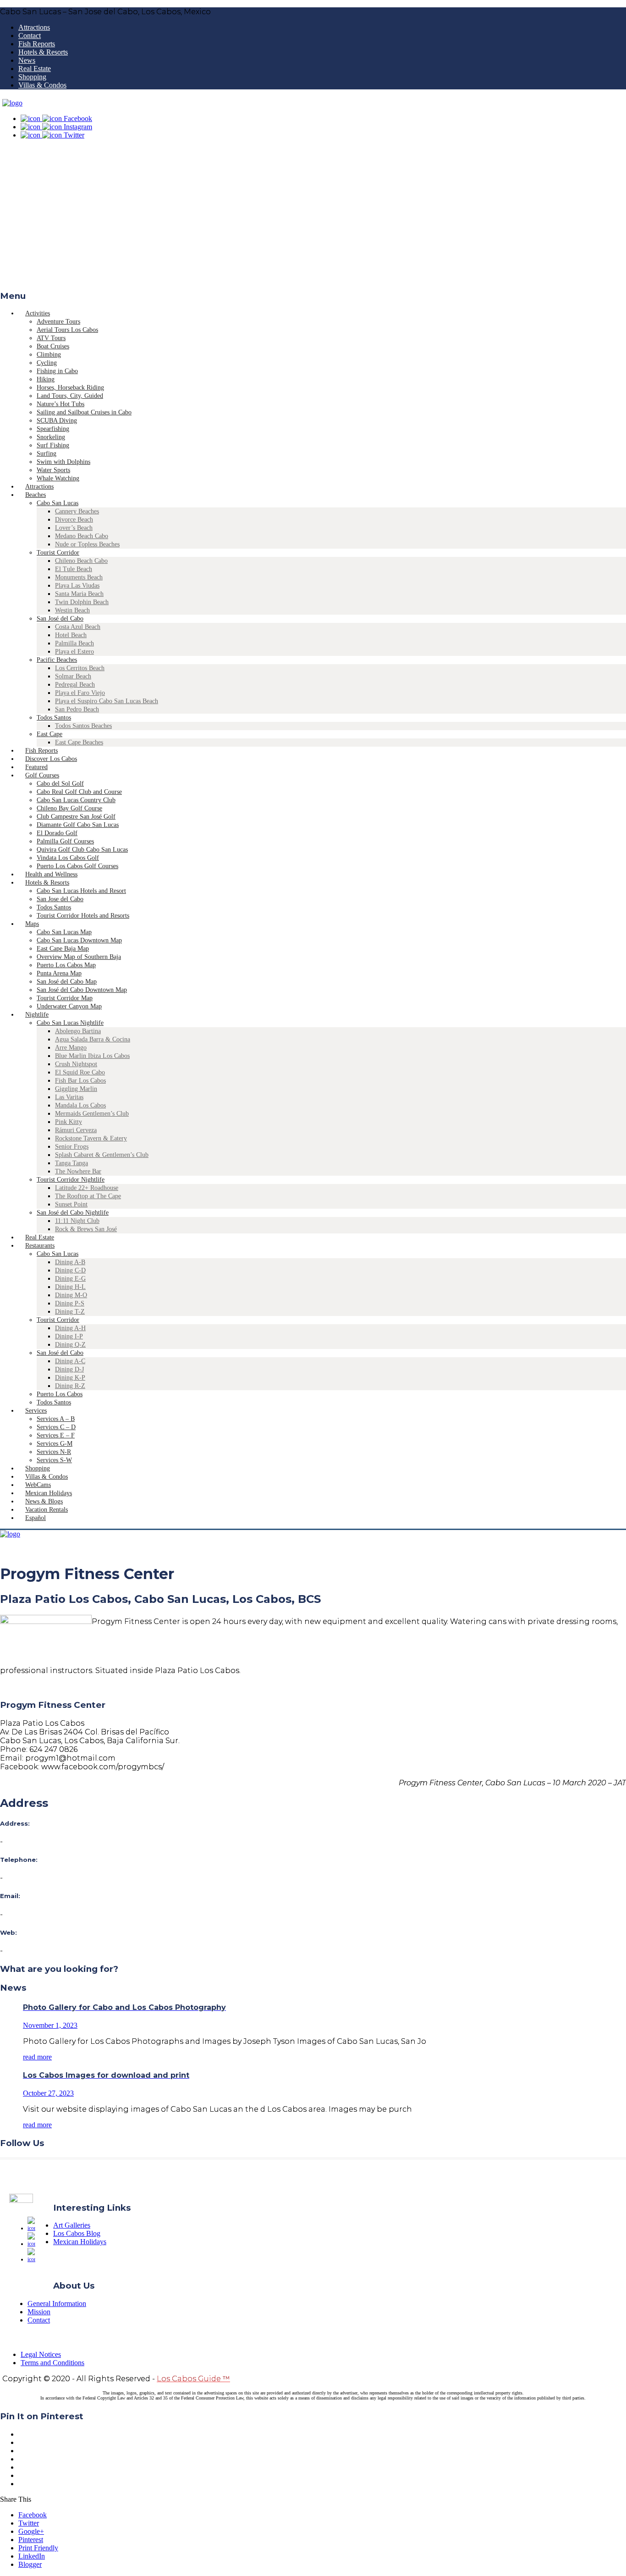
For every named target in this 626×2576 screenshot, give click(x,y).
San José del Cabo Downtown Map (82, 990)
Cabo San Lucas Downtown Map (79, 940)
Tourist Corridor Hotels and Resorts (83, 916)
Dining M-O (71, 1295)
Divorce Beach (74, 520)
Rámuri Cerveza (76, 1130)
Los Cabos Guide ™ (193, 2379)
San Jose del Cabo (60, 899)
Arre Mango (71, 1048)
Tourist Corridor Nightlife (71, 1180)
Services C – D (56, 1427)
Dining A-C (70, 1361)
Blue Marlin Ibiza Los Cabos (92, 1056)
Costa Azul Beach (78, 627)
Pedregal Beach (75, 685)
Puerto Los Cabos (60, 1394)
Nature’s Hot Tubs (60, 404)
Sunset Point (71, 1204)
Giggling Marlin (76, 1089)
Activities (38, 313)
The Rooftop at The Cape (88, 1196)
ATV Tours (51, 338)
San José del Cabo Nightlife (73, 1213)
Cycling (47, 363)
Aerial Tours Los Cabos (67, 330)
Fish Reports (37, 44)
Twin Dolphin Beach (82, 602)
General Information (57, 2304)
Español (36, 1518)
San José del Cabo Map (67, 982)
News (27, 60)
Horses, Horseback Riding (70, 388)
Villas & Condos (42, 85)
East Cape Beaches (79, 742)
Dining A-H (70, 1328)
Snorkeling (51, 437)
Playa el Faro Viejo (80, 693)
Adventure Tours (58, 322)
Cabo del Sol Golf (60, 784)
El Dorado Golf (57, 833)
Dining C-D (70, 1270)
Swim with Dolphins (63, 462)
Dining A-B (70, 1262)
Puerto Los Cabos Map (66, 965)
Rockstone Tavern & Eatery (91, 1138)
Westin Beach (72, 610)
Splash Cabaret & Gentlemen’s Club (102, 1155)
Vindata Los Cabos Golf (68, 858)
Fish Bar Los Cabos (80, 1081)
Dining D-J (69, 1369)
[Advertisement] (313, 218)
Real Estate (35, 69)
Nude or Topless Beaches (87, 544)
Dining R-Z (70, 1386)
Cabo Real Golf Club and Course (79, 792)
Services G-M (55, 1444)
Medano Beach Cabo (82, 536)
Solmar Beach (73, 676)
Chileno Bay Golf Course (69, 808)
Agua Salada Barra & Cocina (93, 1039)
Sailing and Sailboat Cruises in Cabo (84, 412)
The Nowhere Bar (78, 1171)
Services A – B (56, 1419)
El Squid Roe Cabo (80, 1072)
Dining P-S (70, 1303)
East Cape (49, 734)
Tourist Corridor (58, 553)
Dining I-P (69, 1336)
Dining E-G (70, 1279)
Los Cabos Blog (77, 2233)
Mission (39, 2312)
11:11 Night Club (77, 1221)
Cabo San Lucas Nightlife (70, 1023)
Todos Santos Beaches (83, 726)
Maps (32, 924)
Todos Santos (54, 718)
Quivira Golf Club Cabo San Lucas (82, 850)
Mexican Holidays (80, 2242)
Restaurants (40, 1246)
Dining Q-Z (70, 1345)
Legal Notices (41, 2354)
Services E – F (56, 1435)
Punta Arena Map (59, 973)
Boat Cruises (53, 346)
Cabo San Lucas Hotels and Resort (81, 891)
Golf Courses (42, 775)
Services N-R (54, 1452)
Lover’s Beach (74, 528)
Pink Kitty (69, 1122)
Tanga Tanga (71, 1163)
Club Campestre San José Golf (76, 817)
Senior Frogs (72, 1147)
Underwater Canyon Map (69, 1006)
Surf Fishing (53, 445)
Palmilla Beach (74, 643)
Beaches (36, 495)
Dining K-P (70, 1378)
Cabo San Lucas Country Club (76, 800)
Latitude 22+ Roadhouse (87, 1188)
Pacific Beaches (57, 660)
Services (36, 1411)
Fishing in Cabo (57, 371)
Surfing (47, 454)
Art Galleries (72, 2225)
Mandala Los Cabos (80, 1105)
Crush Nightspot (76, 1064)
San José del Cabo (60, 619)
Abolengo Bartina (78, 1031)
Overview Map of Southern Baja (79, 957)
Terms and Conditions (52, 2363)
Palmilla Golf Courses (65, 841)
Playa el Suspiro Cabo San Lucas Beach (107, 701)
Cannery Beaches (77, 511)
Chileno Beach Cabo (81, 561)
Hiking (46, 379)
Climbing (49, 355)
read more (37, 2057)
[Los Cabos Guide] (12, 103)
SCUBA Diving (57, 421)
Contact (30, 36)
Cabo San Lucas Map (64, 932)
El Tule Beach (74, 569)
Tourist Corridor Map (65, 998)
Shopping (32, 77)
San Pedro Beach (77, 709)
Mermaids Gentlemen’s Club (92, 1114)
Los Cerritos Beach (80, 668)
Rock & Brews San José (86, 1229)
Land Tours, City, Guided (70, 396)
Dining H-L (70, 1287)
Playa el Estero (74, 652)
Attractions (34, 27)
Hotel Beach (71, 635)
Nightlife (37, 1015)
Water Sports (53, 470)
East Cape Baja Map (63, 949)
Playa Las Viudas (77, 586)
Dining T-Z (70, 1312)
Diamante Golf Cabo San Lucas (78, 825)
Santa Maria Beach (79, 594)
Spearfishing (53, 429)
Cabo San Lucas (58, 503)
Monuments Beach (79, 577)
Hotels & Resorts (43, 52)
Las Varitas (69, 1097)
